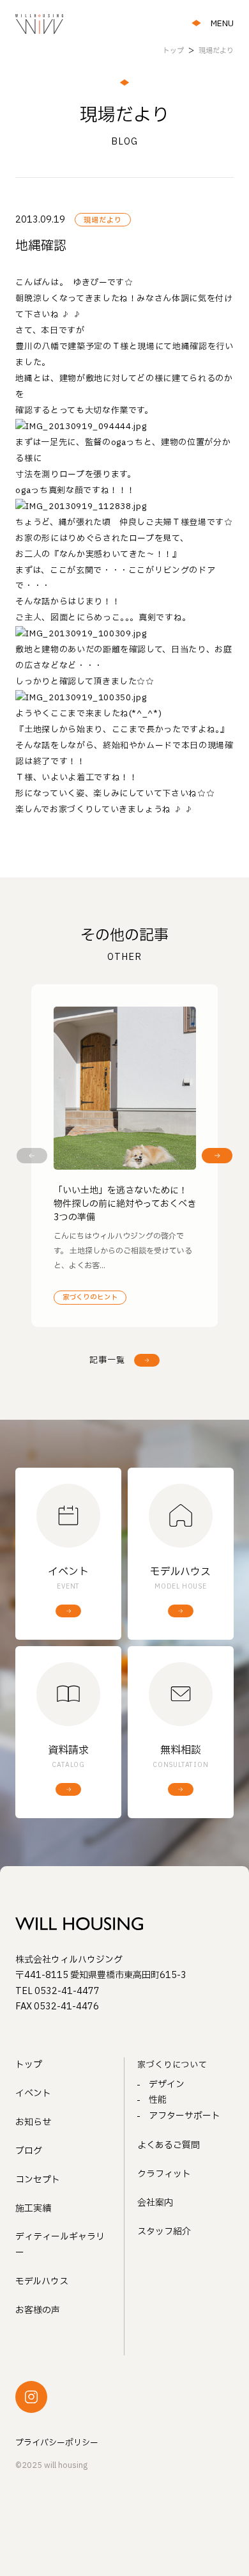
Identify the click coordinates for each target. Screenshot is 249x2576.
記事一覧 (107, 1360)
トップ (29, 2065)
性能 (158, 2100)
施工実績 (33, 2209)
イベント (33, 2093)
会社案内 (155, 2203)
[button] (32, 1156)
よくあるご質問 (169, 2145)
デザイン (167, 2085)
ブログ (29, 2151)
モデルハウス (42, 2281)
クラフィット (164, 2174)
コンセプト (38, 2180)
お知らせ (33, 2122)
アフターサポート (185, 2116)
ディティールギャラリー (60, 2245)
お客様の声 (38, 2310)
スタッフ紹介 (164, 2232)
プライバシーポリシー (57, 2443)
